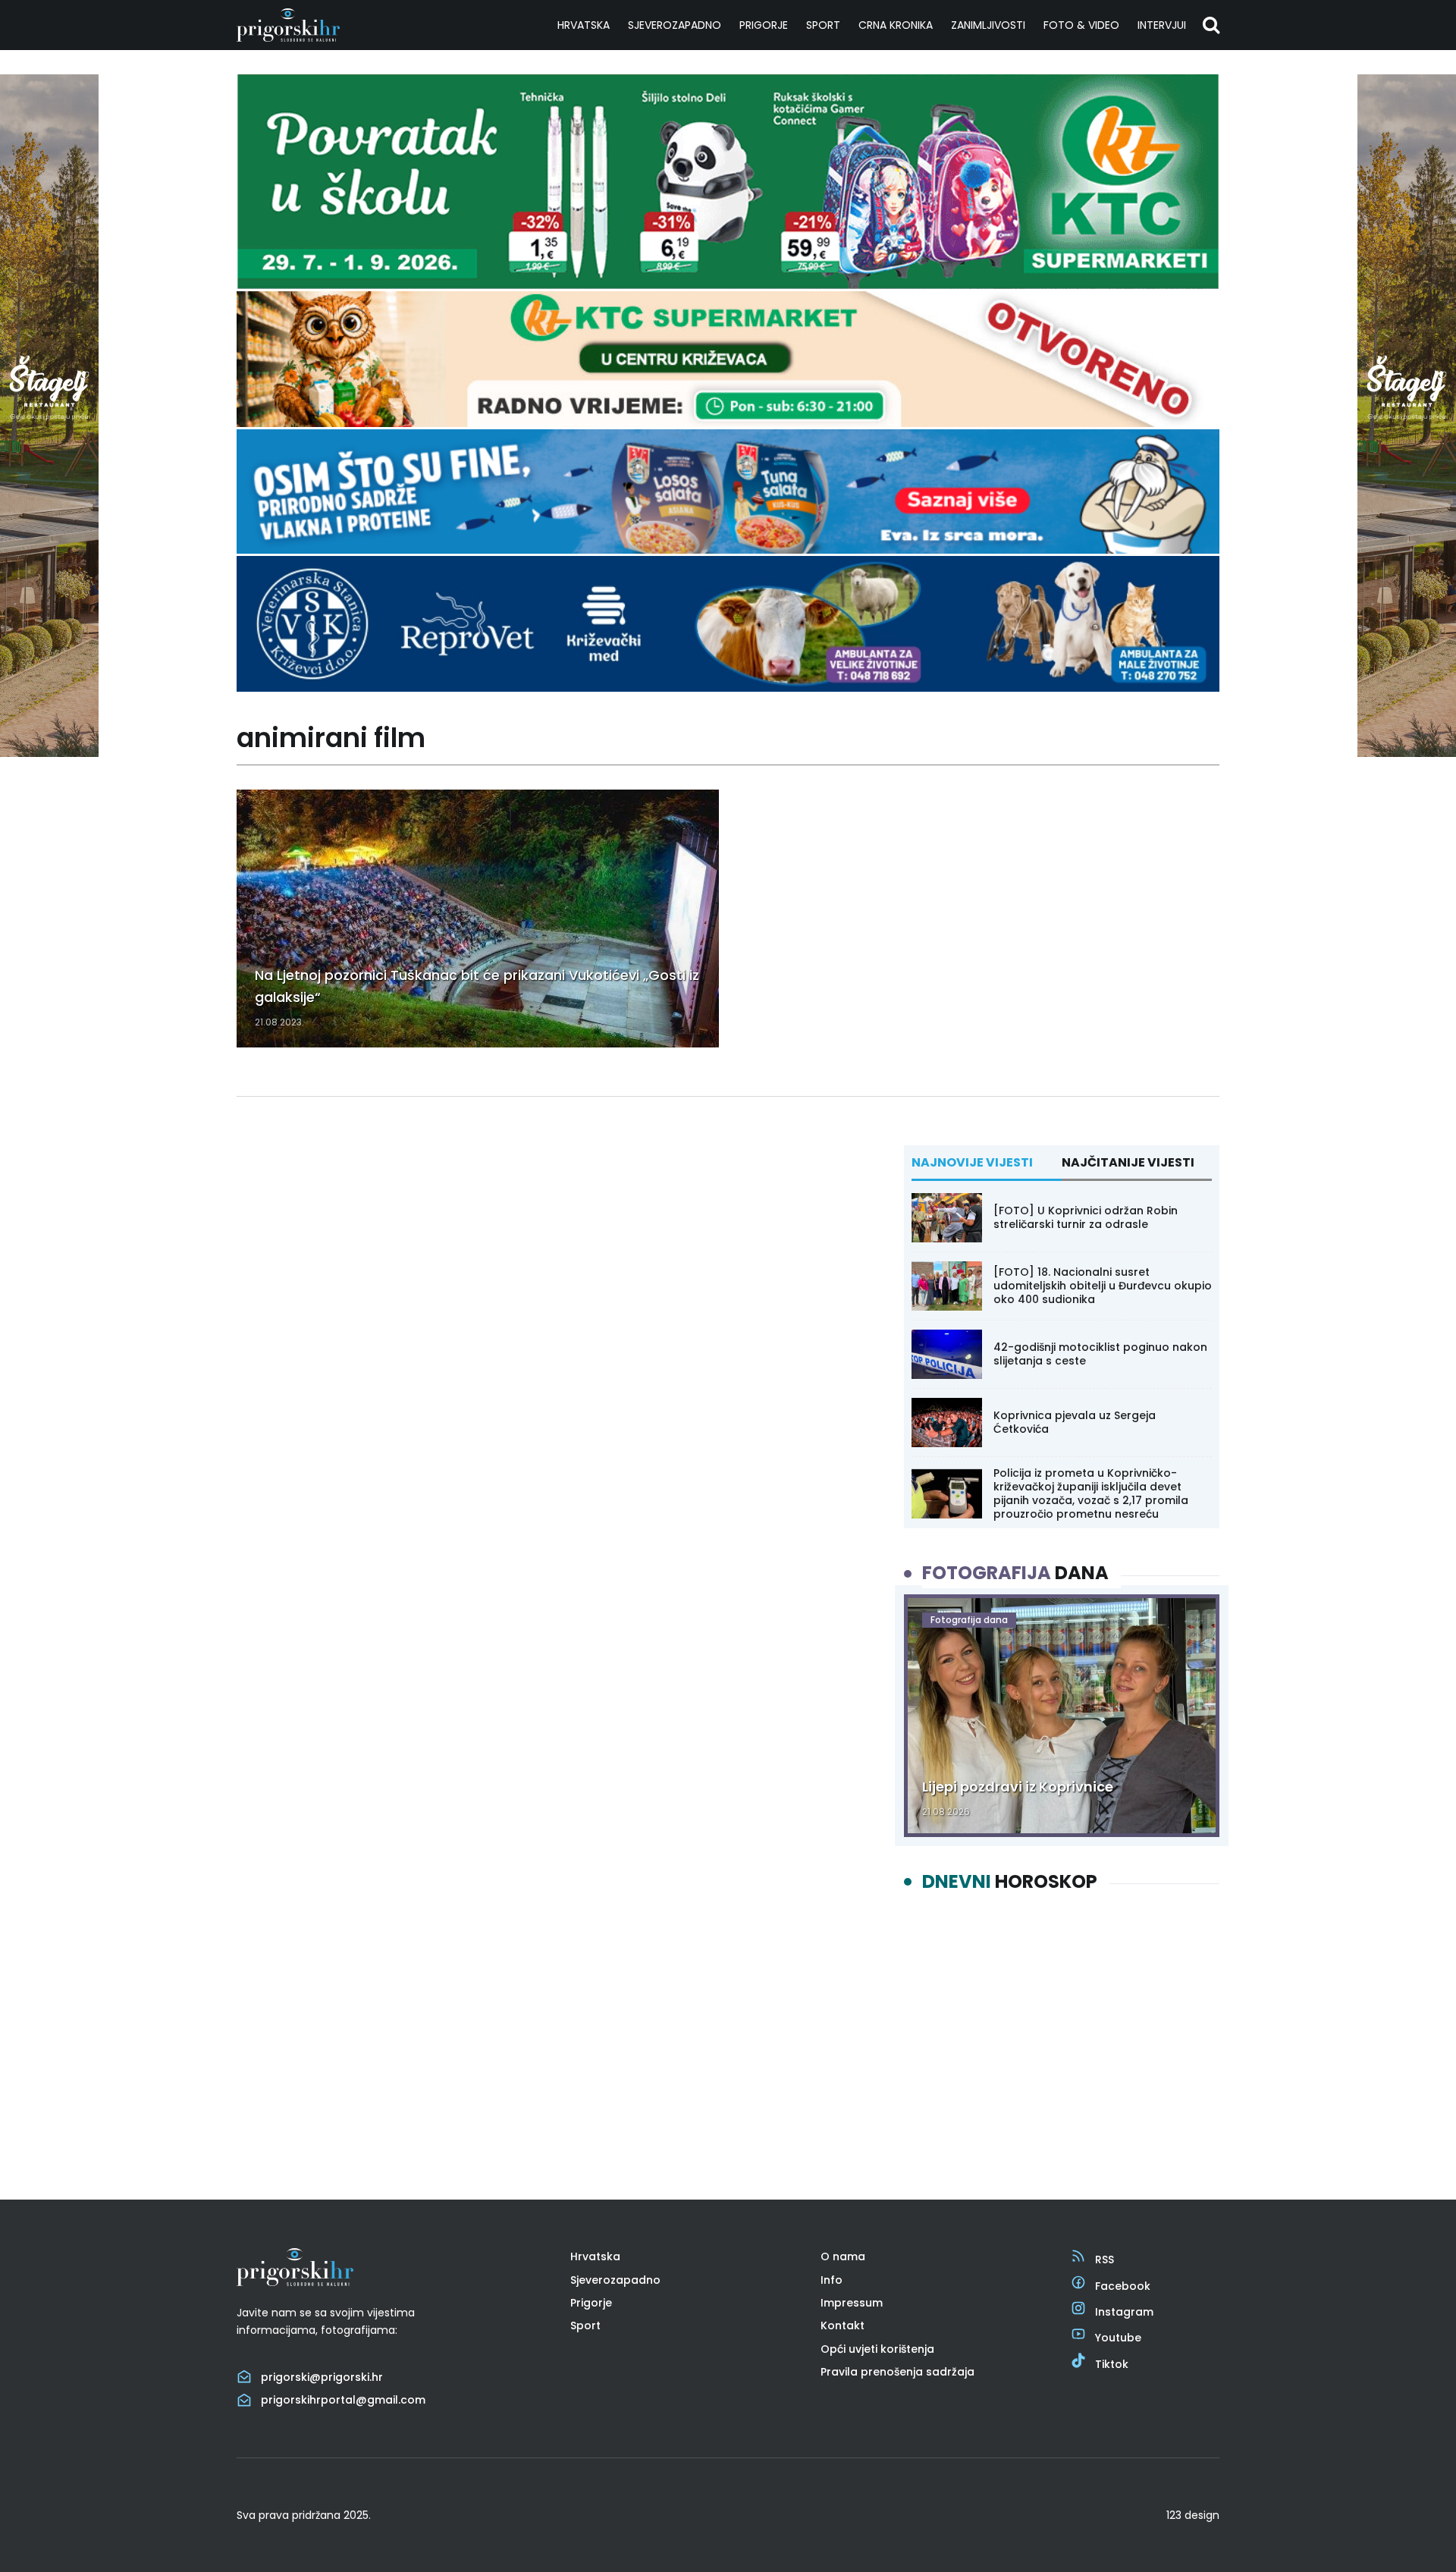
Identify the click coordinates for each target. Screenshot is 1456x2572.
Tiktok (1112, 2364)
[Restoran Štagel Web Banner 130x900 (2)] (49, 753)
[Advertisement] (1062, 2033)
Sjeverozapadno (675, 25)
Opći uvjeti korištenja (877, 2349)
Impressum (852, 2303)
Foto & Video (1081, 25)
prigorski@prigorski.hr (322, 2377)
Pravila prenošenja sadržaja (897, 2372)
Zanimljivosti (988, 25)
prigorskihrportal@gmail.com (343, 2400)
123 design (1193, 2515)
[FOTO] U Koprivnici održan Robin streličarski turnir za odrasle (1086, 1217)
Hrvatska (584, 25)
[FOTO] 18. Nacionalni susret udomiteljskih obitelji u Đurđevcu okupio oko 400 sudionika (1103, 1286)
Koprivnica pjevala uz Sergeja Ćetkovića (1075, 1422)
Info (832, 2280)
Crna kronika (896, 25)
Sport (823, 25)
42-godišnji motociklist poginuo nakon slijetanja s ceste (1100, 1354)
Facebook (1123, 2286)
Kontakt (843, 2325)
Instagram (1124, 2312)
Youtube (1118, 2338)
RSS (1105, 2260)
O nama (843, 2256)
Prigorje (764, 25)
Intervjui (1162, 25)
